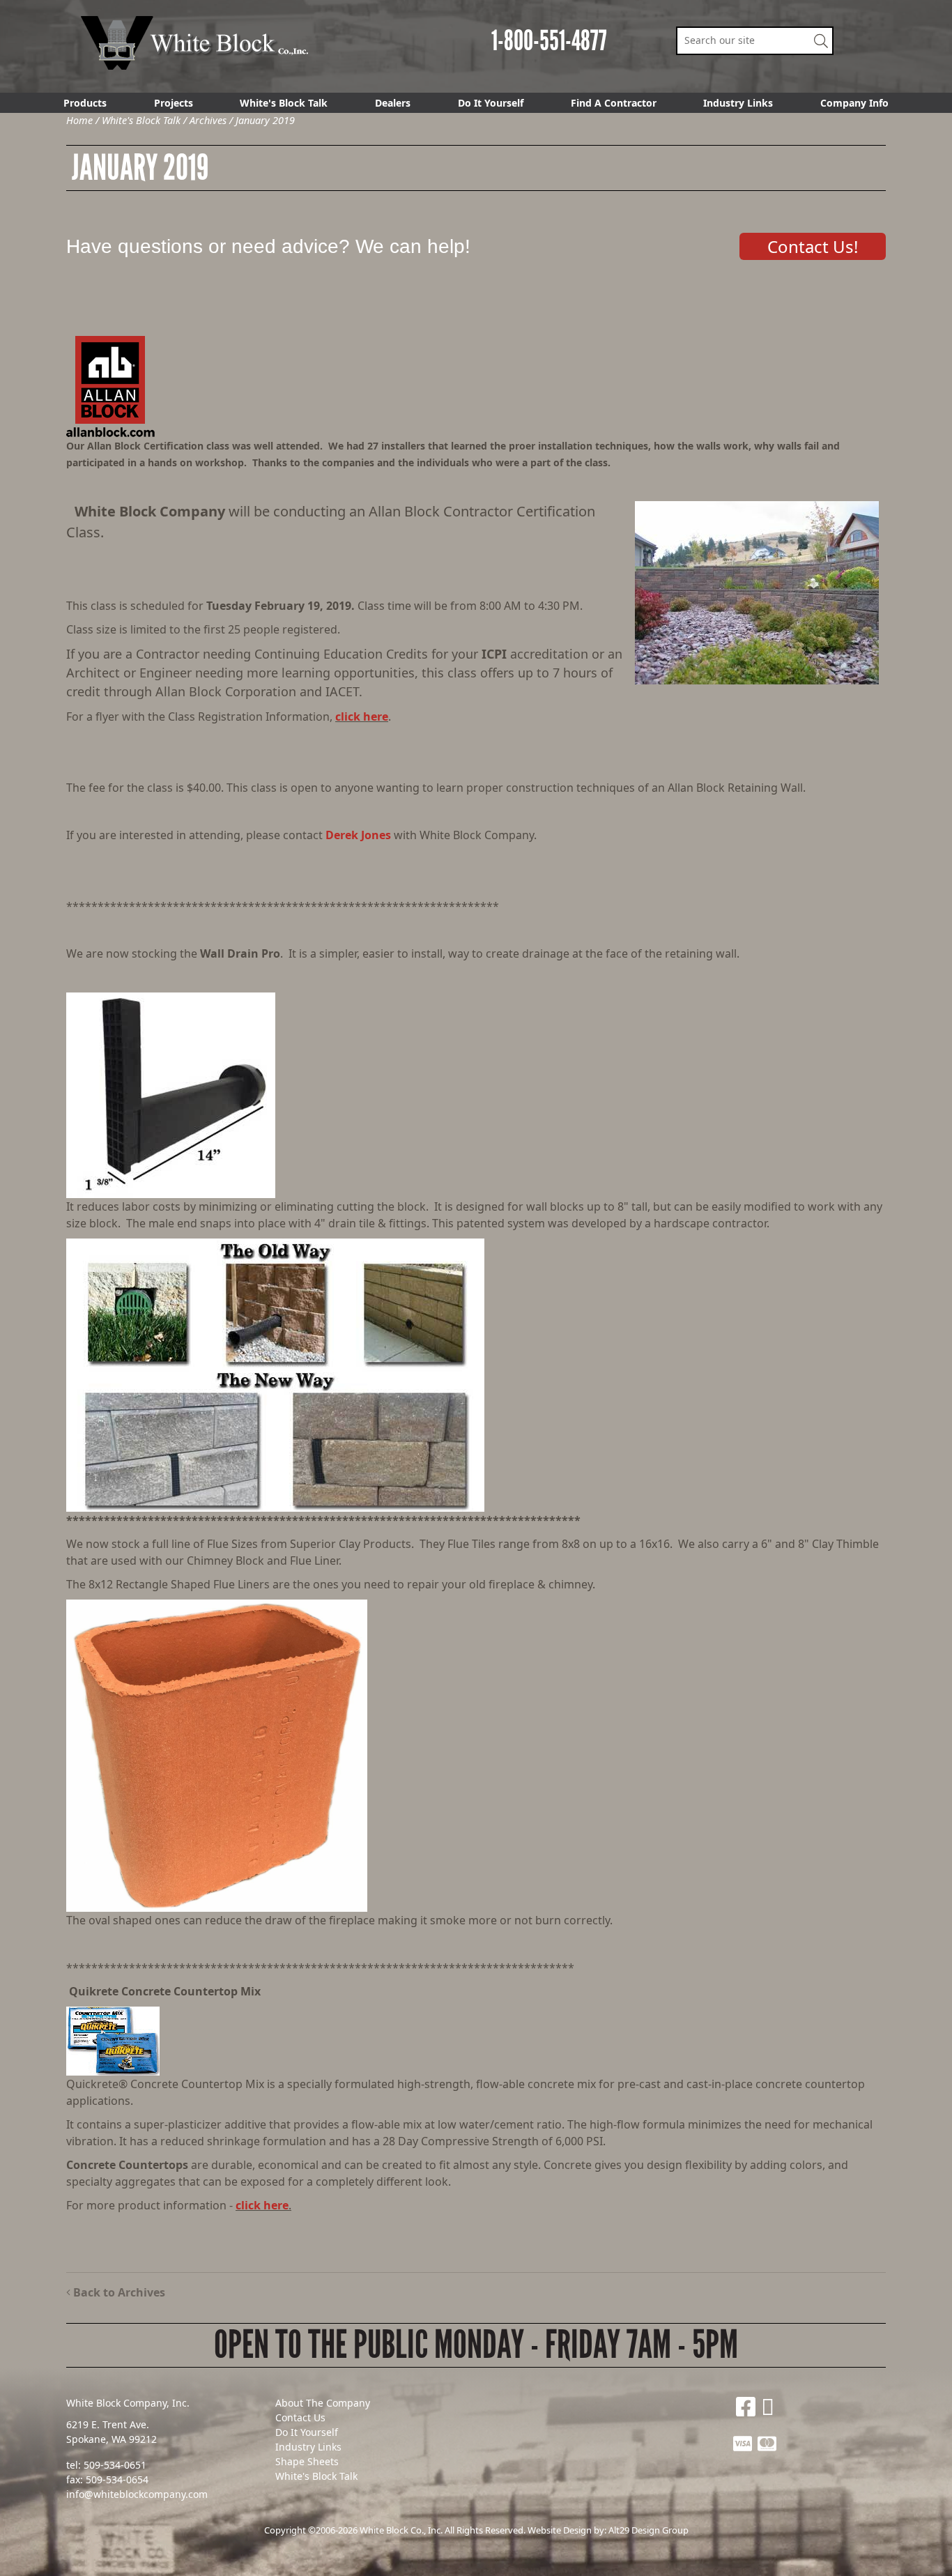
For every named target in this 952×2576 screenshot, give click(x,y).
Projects (174, 103)
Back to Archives (118, 2292)
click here (362, 716)
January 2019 (265, 120)
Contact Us (300, 2417)
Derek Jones (358, 835)
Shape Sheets (307, 2461)
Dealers (393, 103)
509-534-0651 (115, 2465)
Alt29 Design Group (648, 2530)
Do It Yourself (491, 103)
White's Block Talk (284, 103)
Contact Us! (813, 246)
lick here (265, 2205)
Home (79, 120)
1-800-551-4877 (549, 41)
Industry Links (738, 103)
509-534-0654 (117, 2479)
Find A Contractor (614, 103)
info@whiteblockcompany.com (137, 2494)
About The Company (323, 2403)
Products (85, 103)
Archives (208, 120)
